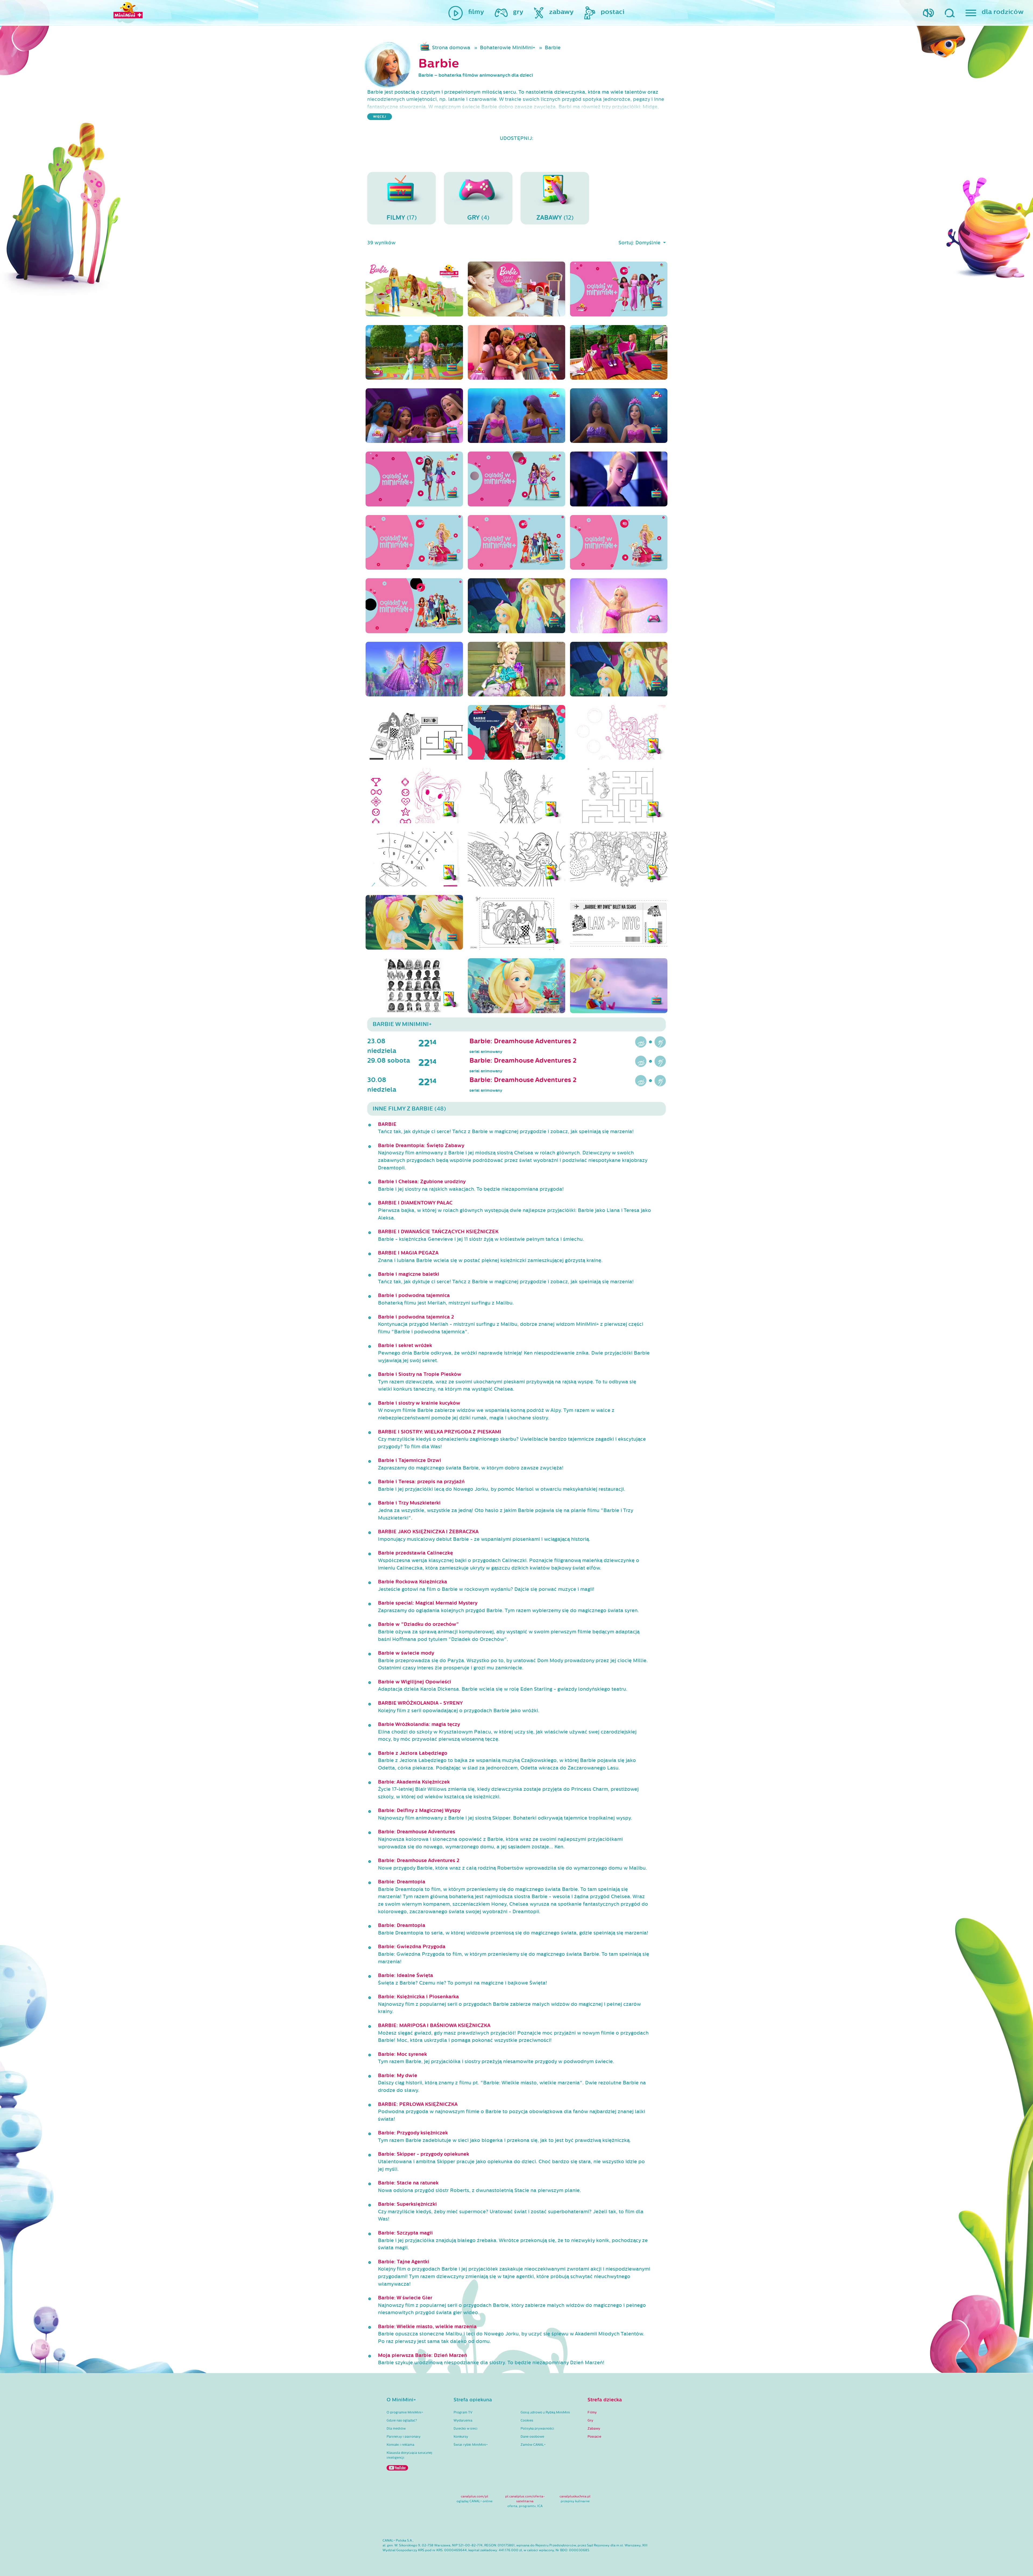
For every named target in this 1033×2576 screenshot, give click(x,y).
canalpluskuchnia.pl (575, 2496)
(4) (478, 218)
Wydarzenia (463, 2420)
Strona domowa (451, 48)
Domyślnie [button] (649, 243)
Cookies (527, 2420)
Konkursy (461, 2437)
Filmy (592, 2412)
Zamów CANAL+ (533, 2445)
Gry (590, 2420)
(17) (402, 218)
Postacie (594, 2437)
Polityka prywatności (537, 2429)
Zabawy (594, 2429)
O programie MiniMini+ (405, 2412)
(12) (555, 218)
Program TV (463, 2412)
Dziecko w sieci (466, 2429)
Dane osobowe (532, 2437)
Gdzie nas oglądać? (402, 2420)
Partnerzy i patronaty (404, 2437)
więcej (380, 117)
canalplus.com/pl (475, 2496)
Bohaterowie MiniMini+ (507, 48)
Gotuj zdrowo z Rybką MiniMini (545, 2412)
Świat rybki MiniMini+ (471, 2445)
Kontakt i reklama (400, 2445)
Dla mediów (396, 2429)
